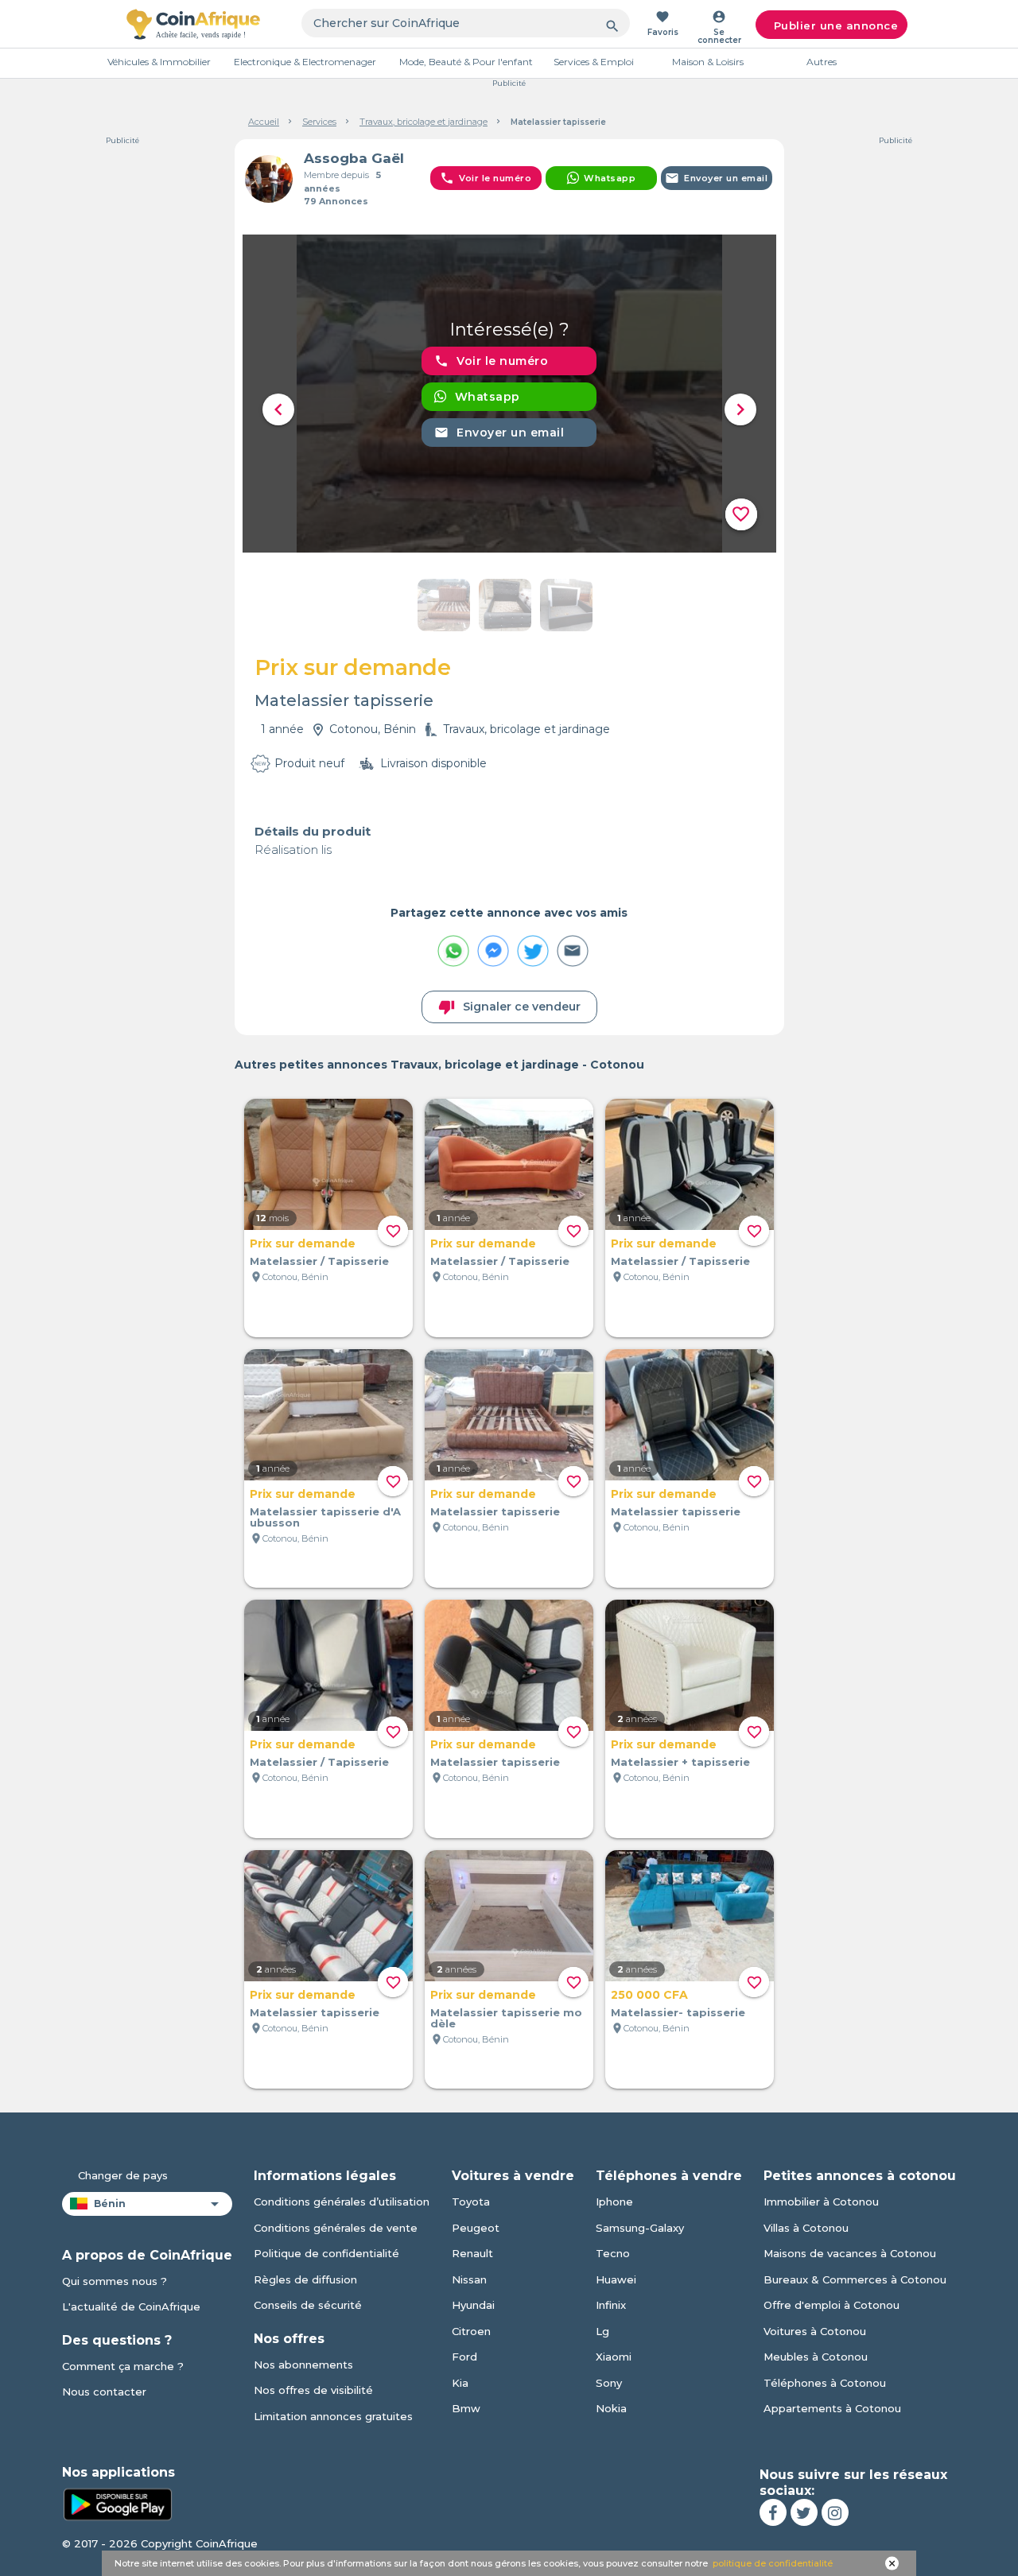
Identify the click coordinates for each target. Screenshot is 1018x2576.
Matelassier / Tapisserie (319, 1261)
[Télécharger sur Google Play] (118, 2504)
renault (472, 2253)
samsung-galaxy (640, 2228)
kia (460, 2383)
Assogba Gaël (354, 158)
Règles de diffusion (305, 2279)
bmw (466, 2408)
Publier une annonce (836, 25)
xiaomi (614, 2357)
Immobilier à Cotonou (821, 2202)
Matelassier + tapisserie (680, 1762)
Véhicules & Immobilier (159, 62)
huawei (616, 2279)
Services (319, 122)
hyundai (473, 2305)
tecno (613, 2253)
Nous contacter (104, 2392)
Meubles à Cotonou (816, 2357)
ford (464, 2357)
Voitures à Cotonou (815, 2331)
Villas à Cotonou (806, 2228)
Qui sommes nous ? (115, 2281)
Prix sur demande (303, 1243)
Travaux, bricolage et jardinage (424, 122)
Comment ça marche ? (123, 2366)
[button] (278, 409)
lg (602, 2331)
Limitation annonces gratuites (333, 2416)
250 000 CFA (649, 1995)
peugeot (476, 2228)
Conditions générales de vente (336, 2228)
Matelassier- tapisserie (678, 2012)
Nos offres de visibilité (313, 2390)
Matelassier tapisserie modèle (506, 2018)
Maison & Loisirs (708, 62)
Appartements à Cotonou (832, 2408)
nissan (469, 2279)
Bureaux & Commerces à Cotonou (855, 2279)
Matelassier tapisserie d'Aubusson (325, 1517)
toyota (471, 2202)
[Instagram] (835, 2512)
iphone (614, 2202)
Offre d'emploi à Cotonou (831, 2305)
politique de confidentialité (773, 2563)
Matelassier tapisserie (495, 1511)
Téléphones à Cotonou (825, 2383)
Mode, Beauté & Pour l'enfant (466, 62)
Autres (822, 62)
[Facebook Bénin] (773, 2512)
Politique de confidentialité (326, 2253)
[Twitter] (804, 2512)
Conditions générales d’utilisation (342, 2202)
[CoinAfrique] (193, 24)
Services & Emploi (594, 62)
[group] (509, 394)
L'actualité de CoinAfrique (131, 2306)
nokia (611, 2408)
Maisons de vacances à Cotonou (850, 2253)
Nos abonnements (303, 2365)
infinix (611, 2305)
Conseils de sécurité (308, 2305)
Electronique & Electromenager (305, 62)
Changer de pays (123, 2175)
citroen (471, 2331)
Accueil (264, 122)
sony (609, 2383)
